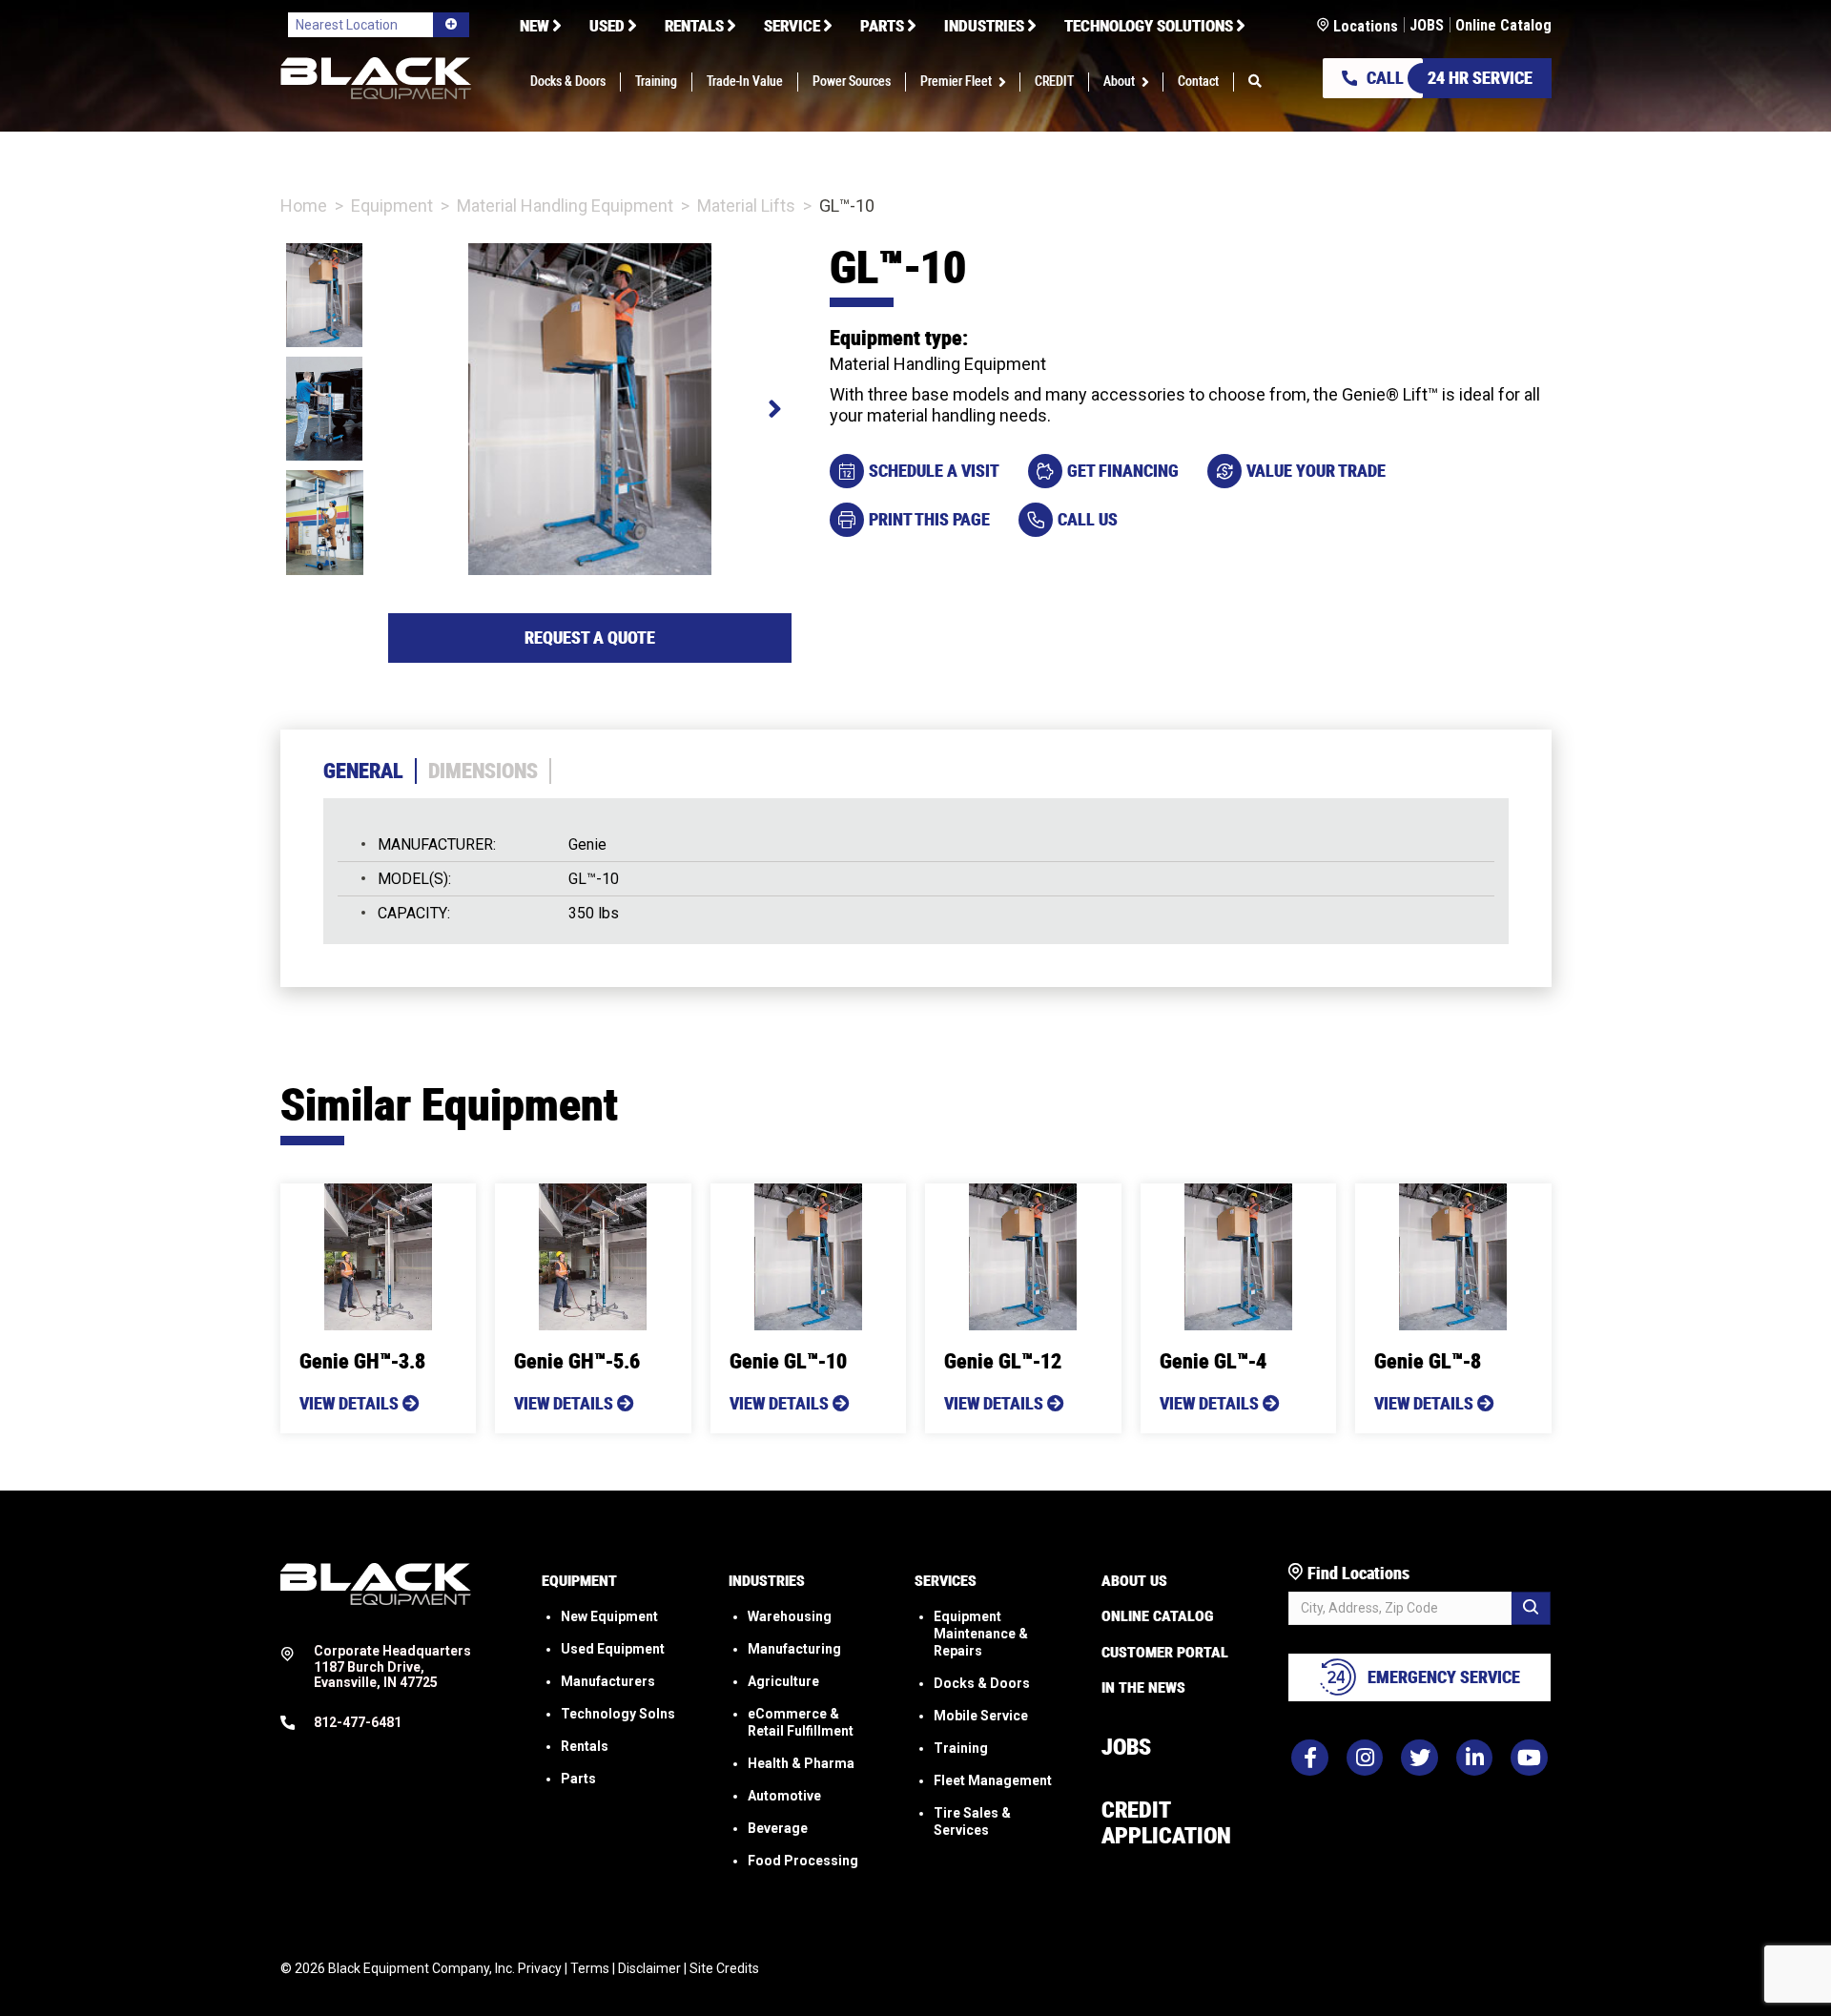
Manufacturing (794, 1649)
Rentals (585, 1746)
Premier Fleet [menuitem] (956, 82)
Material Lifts (746, 206)
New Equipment (609, 1616)
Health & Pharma (801, 1763)
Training (961, 1748)
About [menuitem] (1119, 82)
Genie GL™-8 (1428, 1361)
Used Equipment (613, 1649)
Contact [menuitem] (1198, 82)
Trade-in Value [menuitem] (745, 82)
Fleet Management (993, 1780)
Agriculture (783, 1681)
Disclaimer (649, 1968)
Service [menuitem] (792, 26)
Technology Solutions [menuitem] (1149, 26)
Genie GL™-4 (1213, 1361)
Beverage (778, 1828)
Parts (578, 1779)
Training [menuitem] (656, 82)
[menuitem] (1255, 82)
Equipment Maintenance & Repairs (981, 1634)
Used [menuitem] (607, 26)
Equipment (392, 206)
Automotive (784, 1796)
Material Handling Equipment (565, 206)
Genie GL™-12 (1003, 1361)
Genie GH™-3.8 (362, 1361)
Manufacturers (608, 1681)
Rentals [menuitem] (694, 26)
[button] (1006, 82)
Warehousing (790, 1616)
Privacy (540, 1968)
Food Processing (803, 1861)
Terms (590, 1968)
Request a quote (590, 638)
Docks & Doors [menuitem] (568, 82)
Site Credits (724, 1968)
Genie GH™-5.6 (577, 1361)
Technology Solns (618, 1714)
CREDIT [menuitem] (1054, 82)
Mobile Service (981, 1716)
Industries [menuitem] (984, 26)
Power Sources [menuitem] (852, 82)
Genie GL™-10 (788, 1361)
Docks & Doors (982, 1683)
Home (304, 206)
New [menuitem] (535, 26)
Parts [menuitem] (882, 26)
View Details (351, 1403)
